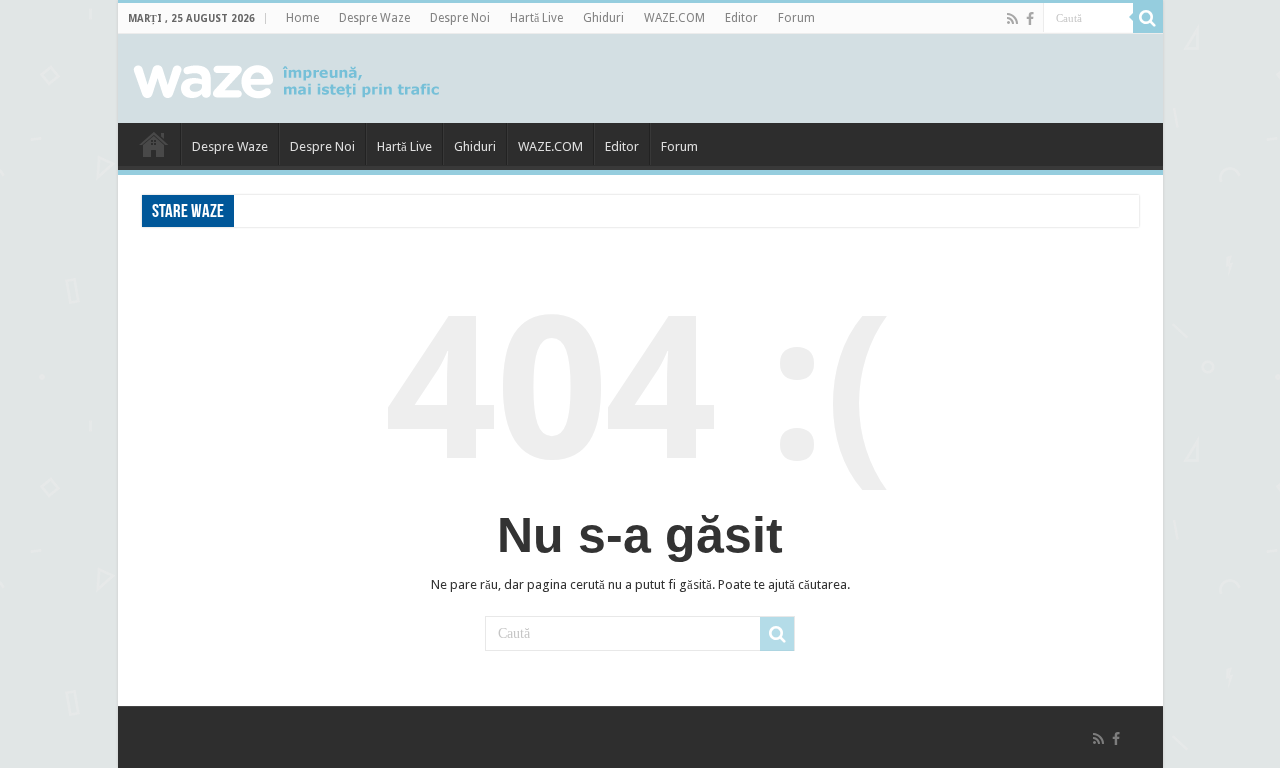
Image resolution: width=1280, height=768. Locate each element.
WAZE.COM (674, 18)
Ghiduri (603, 18)
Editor (741, 18)
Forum (796, 18)
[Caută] (1148, 18)
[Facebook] (1030, 19)
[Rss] (1012, 19)
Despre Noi (460, 18)
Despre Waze (374, 18)
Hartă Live (536, 18)
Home (302, 18)
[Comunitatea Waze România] (288, 78)
